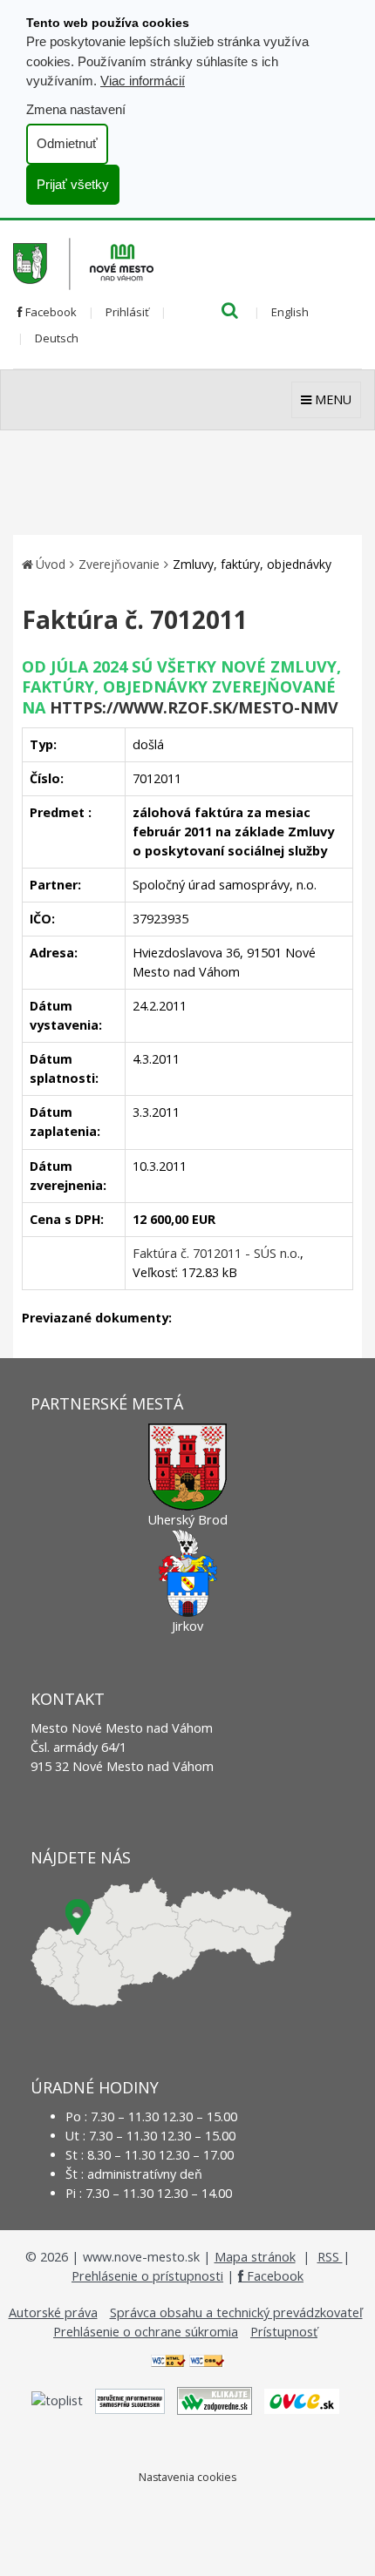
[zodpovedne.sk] (215, 2400)
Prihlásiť (127, 312)
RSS (330, 2257)
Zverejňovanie (119, 564)
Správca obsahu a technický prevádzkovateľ (236, 2312)
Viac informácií (143, 81)
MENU (331, 399)
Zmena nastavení (76, 109)
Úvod (51, 564)
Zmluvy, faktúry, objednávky (252, 564)
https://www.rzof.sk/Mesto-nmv (194, 707)
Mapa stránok (255, 2257)
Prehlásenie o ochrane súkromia (146, 2332)
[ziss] (130, 2400)
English (290, 312)
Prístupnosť (284, 2332)
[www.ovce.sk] (302, 2400)
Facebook (50, 312)
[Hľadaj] (230, 312)
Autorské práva (53, 2312)
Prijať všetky (73, 184)
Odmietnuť (67, 143)
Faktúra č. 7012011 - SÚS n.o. (216, 1253)
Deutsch (57, 338)
